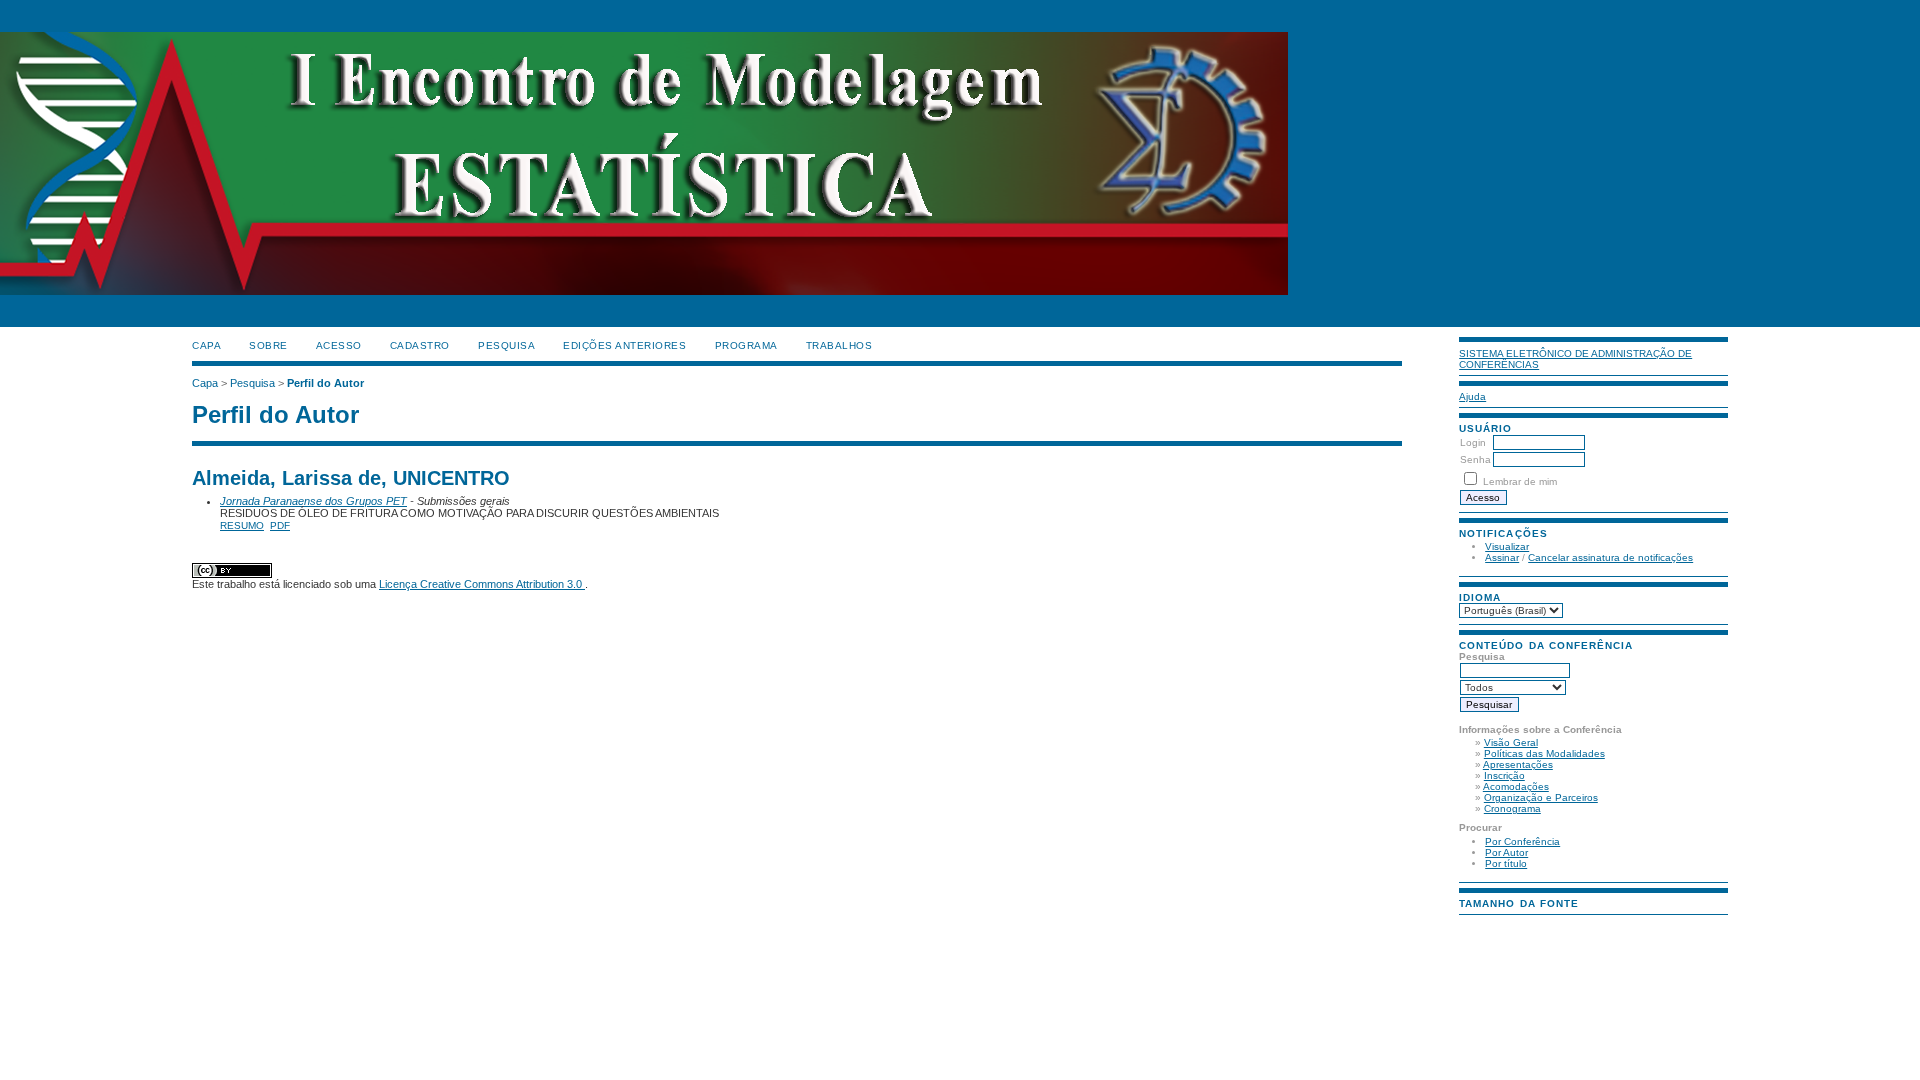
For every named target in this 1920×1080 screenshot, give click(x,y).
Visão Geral (1511, 742)
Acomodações (1516, 786)
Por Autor (1506, 852)
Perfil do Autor (325, 383)
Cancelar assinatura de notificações (1610, 557)
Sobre (268, 345)
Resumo (242, 525)
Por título (1506, 863)
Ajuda (1472, 396)
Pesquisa (506, 345)
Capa (206, 345)
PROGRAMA (746, 345)
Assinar (1502, 557)
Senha (1475, 459)
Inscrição (1504, 775)
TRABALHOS (839, 345)
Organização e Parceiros (1541, 797)
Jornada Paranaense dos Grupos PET (313, 501)
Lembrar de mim (1520, 481)
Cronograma (1512, 808)
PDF (280, 525)
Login (1473, 442)
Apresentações (1518, 764)
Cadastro (420, 345)
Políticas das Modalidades (1544, 753)
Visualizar (1507, 546)
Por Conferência (1522, 841)
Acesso (339, 345)
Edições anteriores (624, 345)
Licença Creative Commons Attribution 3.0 (482, 584)
